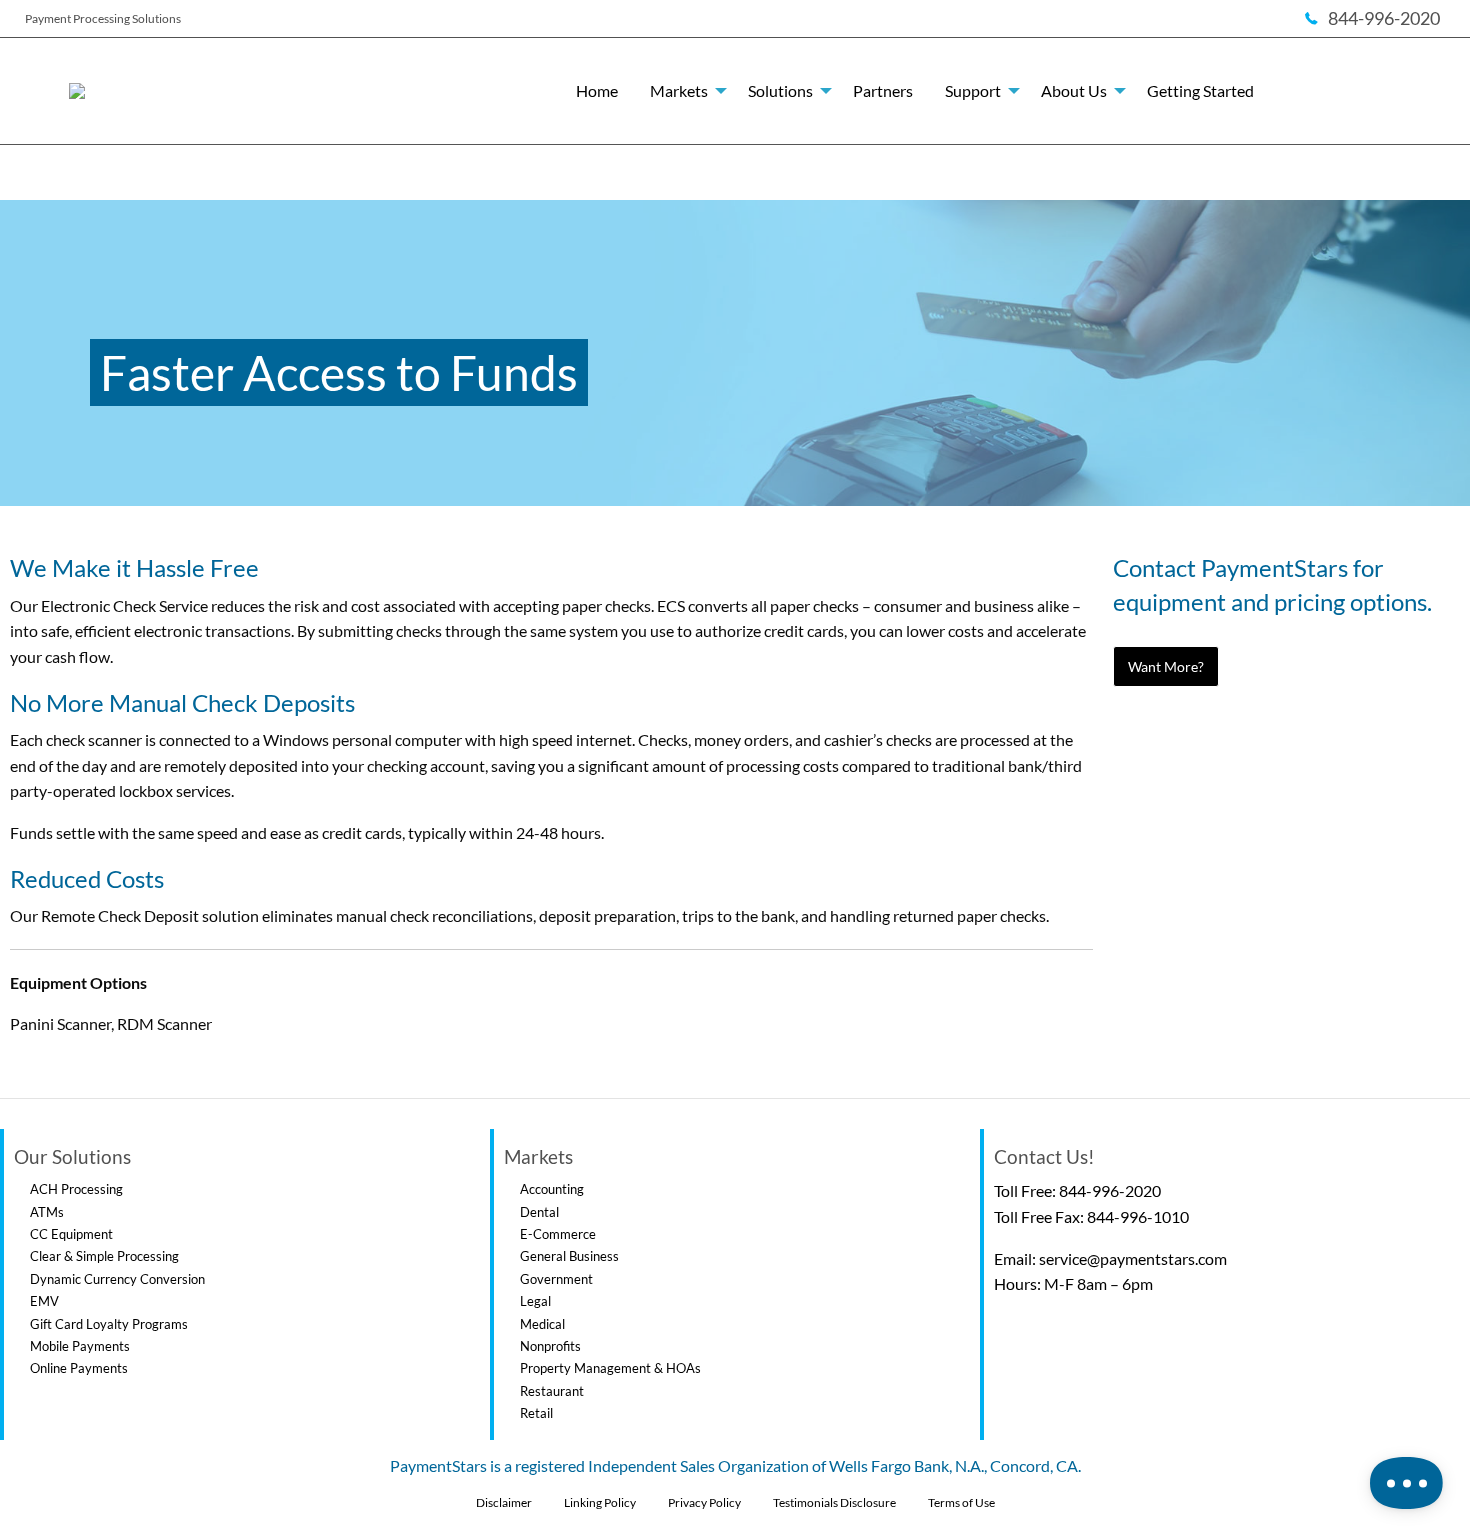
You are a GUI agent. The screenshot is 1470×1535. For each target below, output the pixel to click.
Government (556, 1279)
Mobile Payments (80, 1346)
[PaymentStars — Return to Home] (194, 91)
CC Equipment (71, 1234)
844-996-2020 (1110, 1190)
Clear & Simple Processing (104, 1256)
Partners (883, 90)
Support (973, 90)
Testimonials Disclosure (834, 1502)
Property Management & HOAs (610, 1368)
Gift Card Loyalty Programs (109, 1324)
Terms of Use (961, 1502)
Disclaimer (504, 1502)
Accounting (552, 1189)
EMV (44, 1301)
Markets (679, 90)
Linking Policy (600, 1502)
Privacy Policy (704, 1502)
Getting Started (1200, 90)
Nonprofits (550, 1346)
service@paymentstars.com (1133, 1258)
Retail (536, 1413)
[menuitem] (597, 91)
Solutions (780, 90)
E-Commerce (558, 1234)
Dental (539, 1212)
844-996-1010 (1138, 1216)
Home (597, 90)
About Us (1074, 90)
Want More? (1166, 666)
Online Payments (79, 1368)
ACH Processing (76, 1189)
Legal (535, 1301)
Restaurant (552, 1391)
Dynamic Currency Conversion (117, 1279)
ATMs (47, 1212)
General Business (569, 1256)
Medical (542, 1324)
